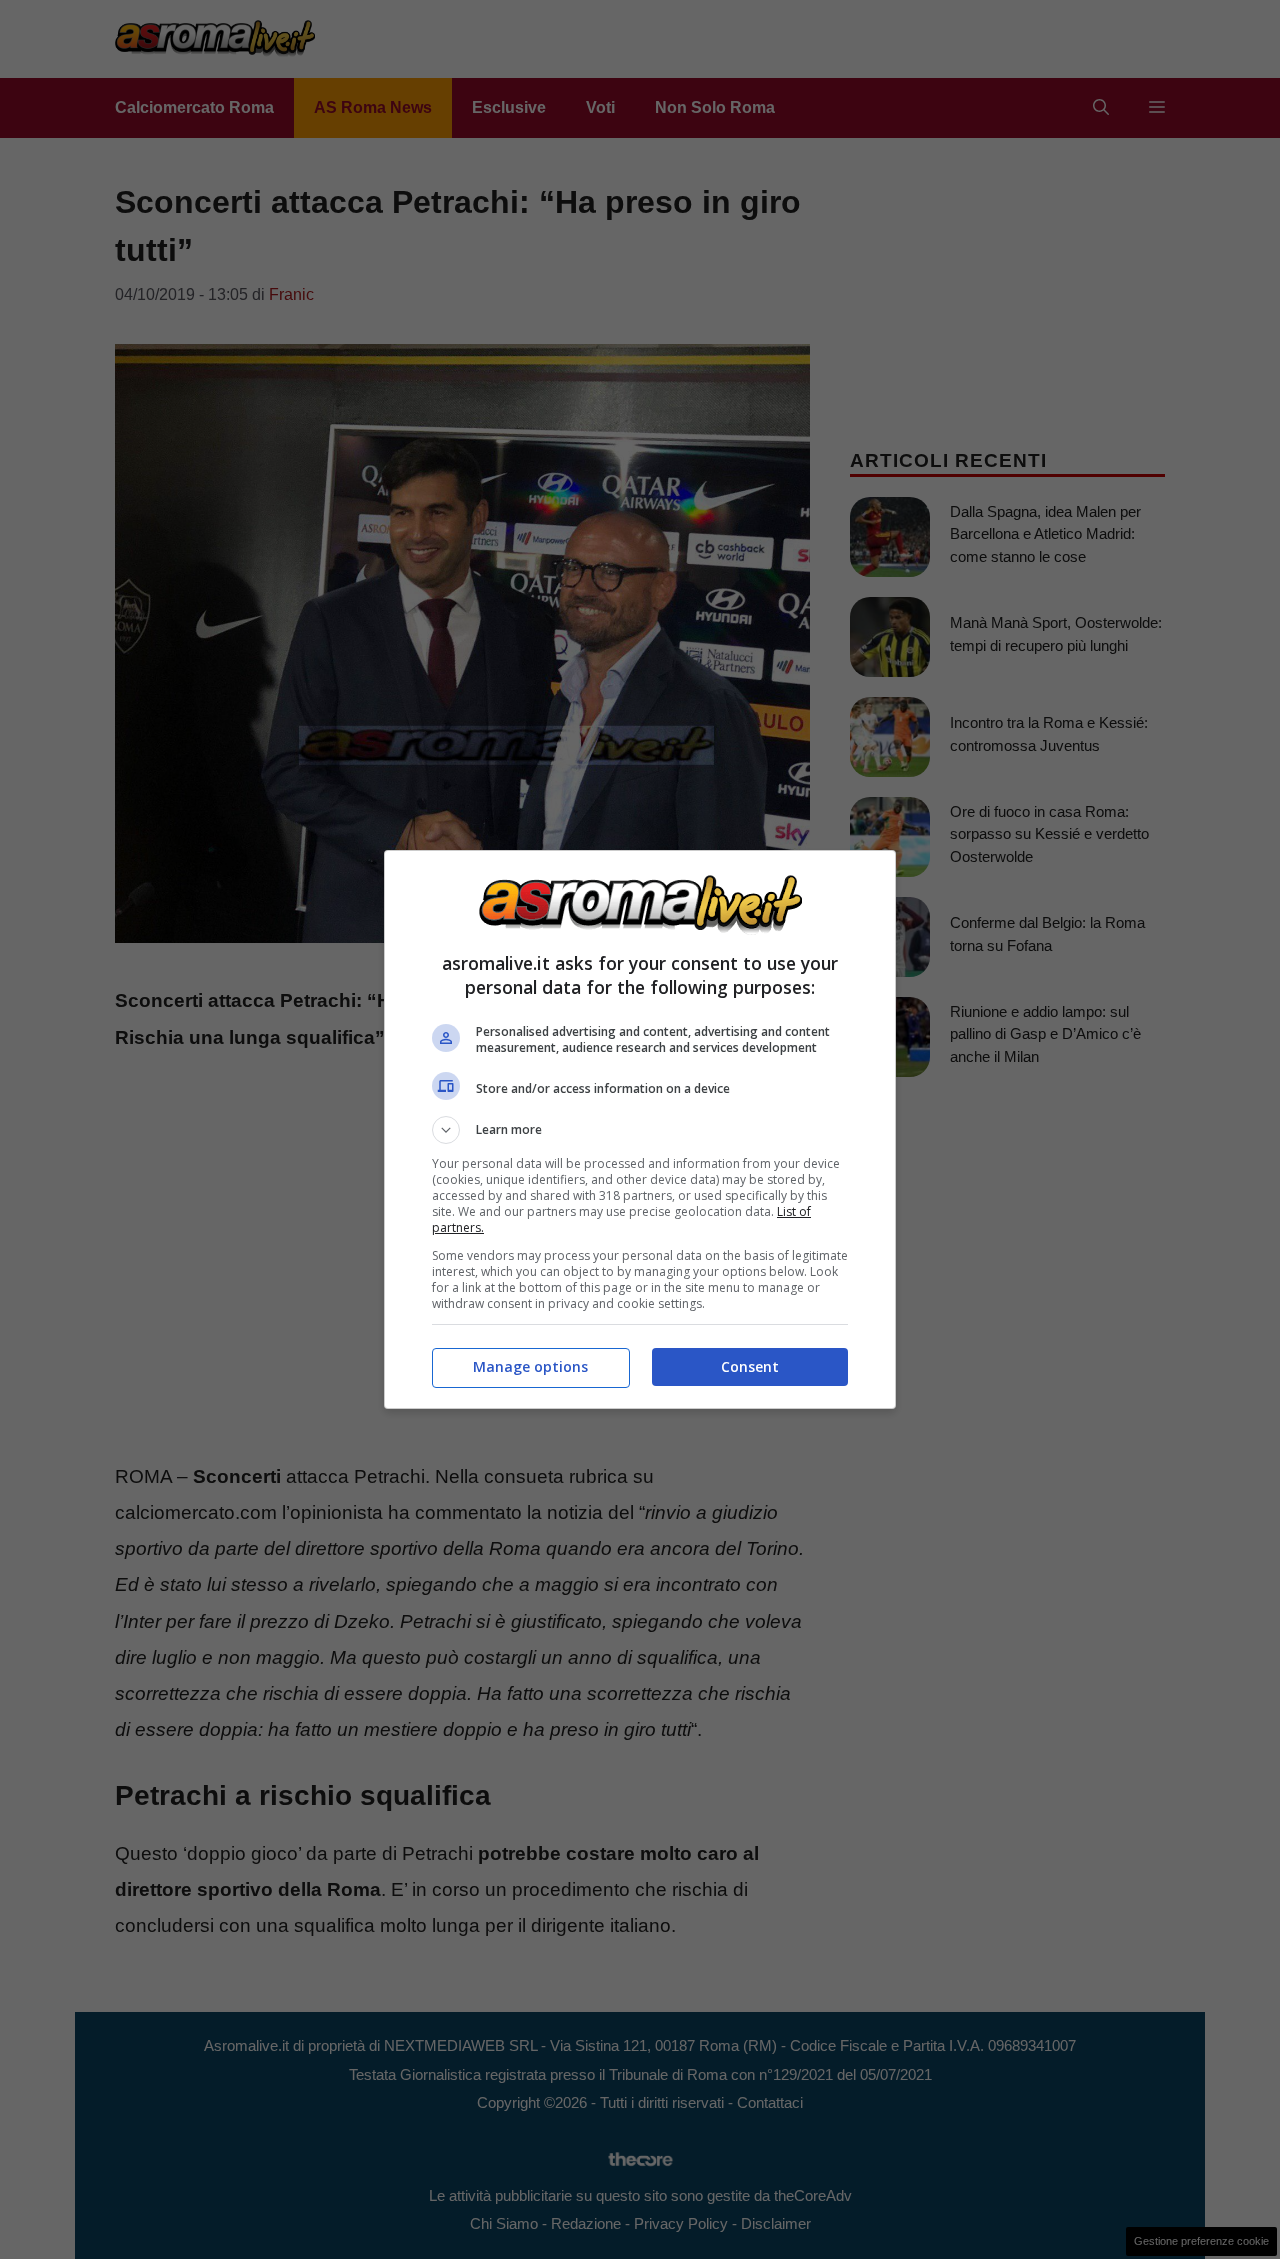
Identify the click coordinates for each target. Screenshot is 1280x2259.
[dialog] (640, 1129)
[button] (640, 1130)
